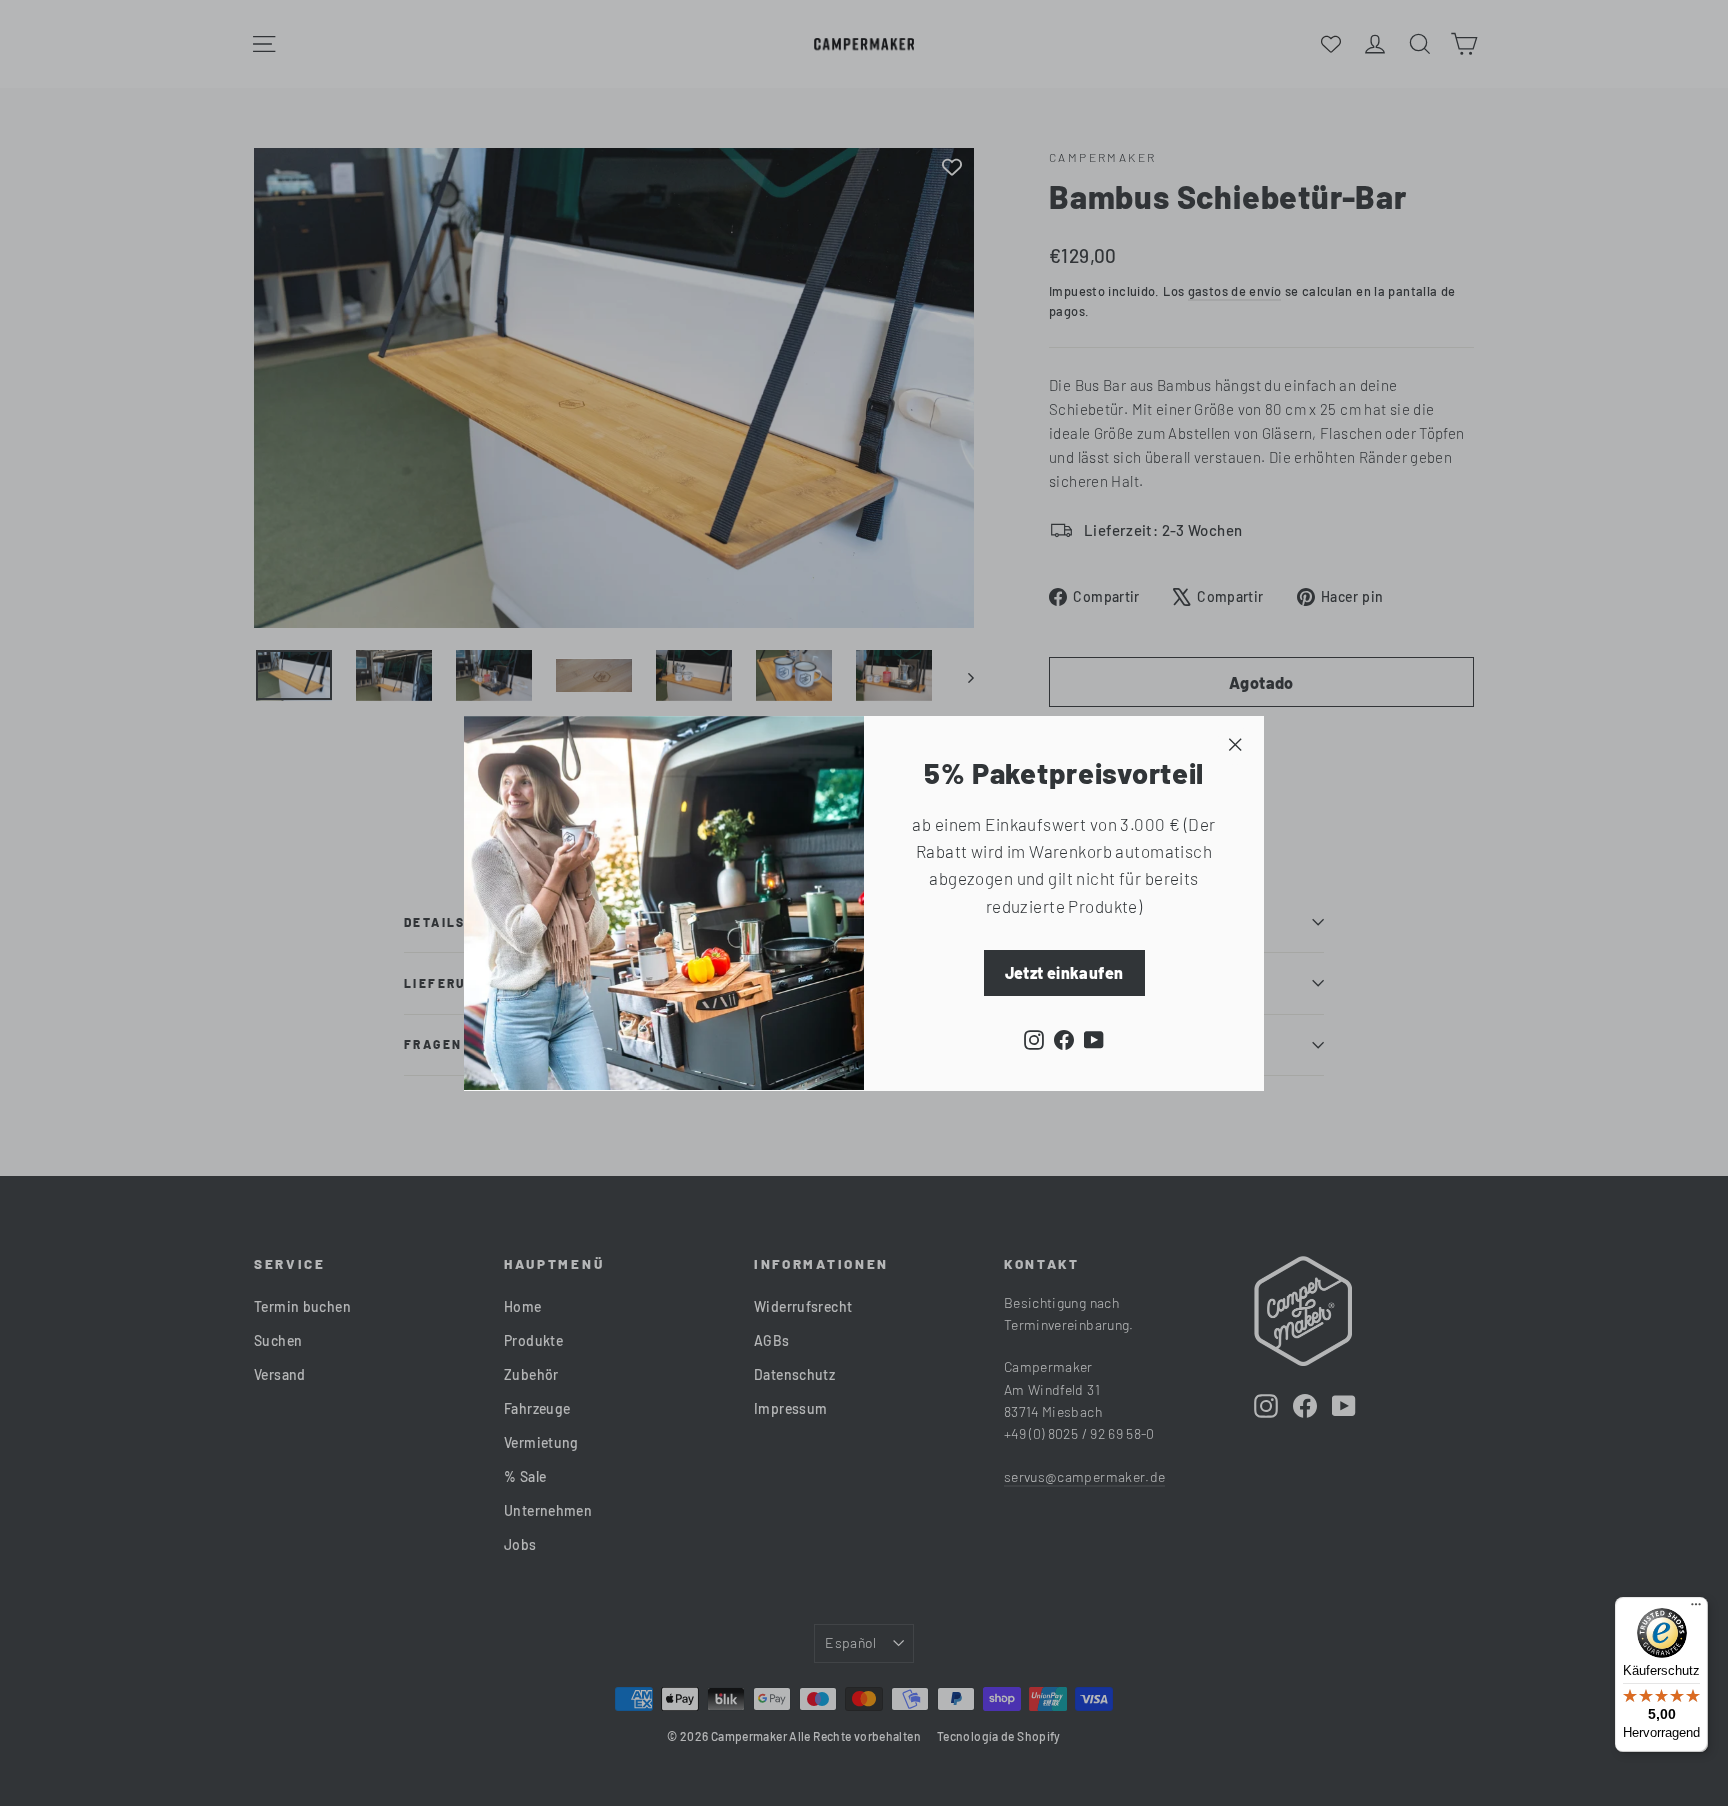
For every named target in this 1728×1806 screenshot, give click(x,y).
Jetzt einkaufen (1064, 971)
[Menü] (1696, 1609)
